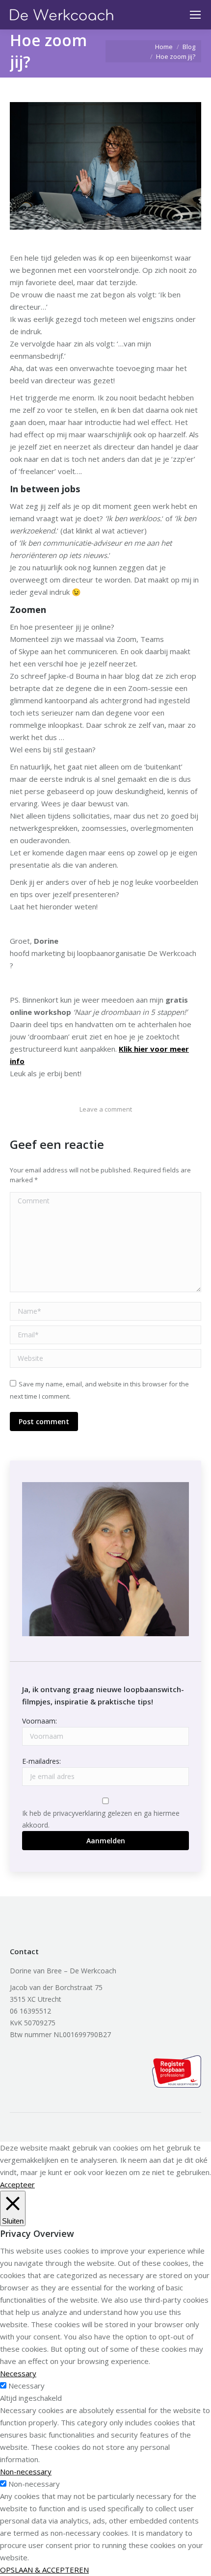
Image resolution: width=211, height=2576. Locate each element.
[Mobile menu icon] (195, 15)
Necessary (26, 2386)
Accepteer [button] (17, 2184)
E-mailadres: (41, 1761)
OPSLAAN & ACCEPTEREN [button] (44, 2570)
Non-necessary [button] (26, 2471)
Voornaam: (40, 1721)
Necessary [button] (18, 2373)
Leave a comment (106, 1109)
